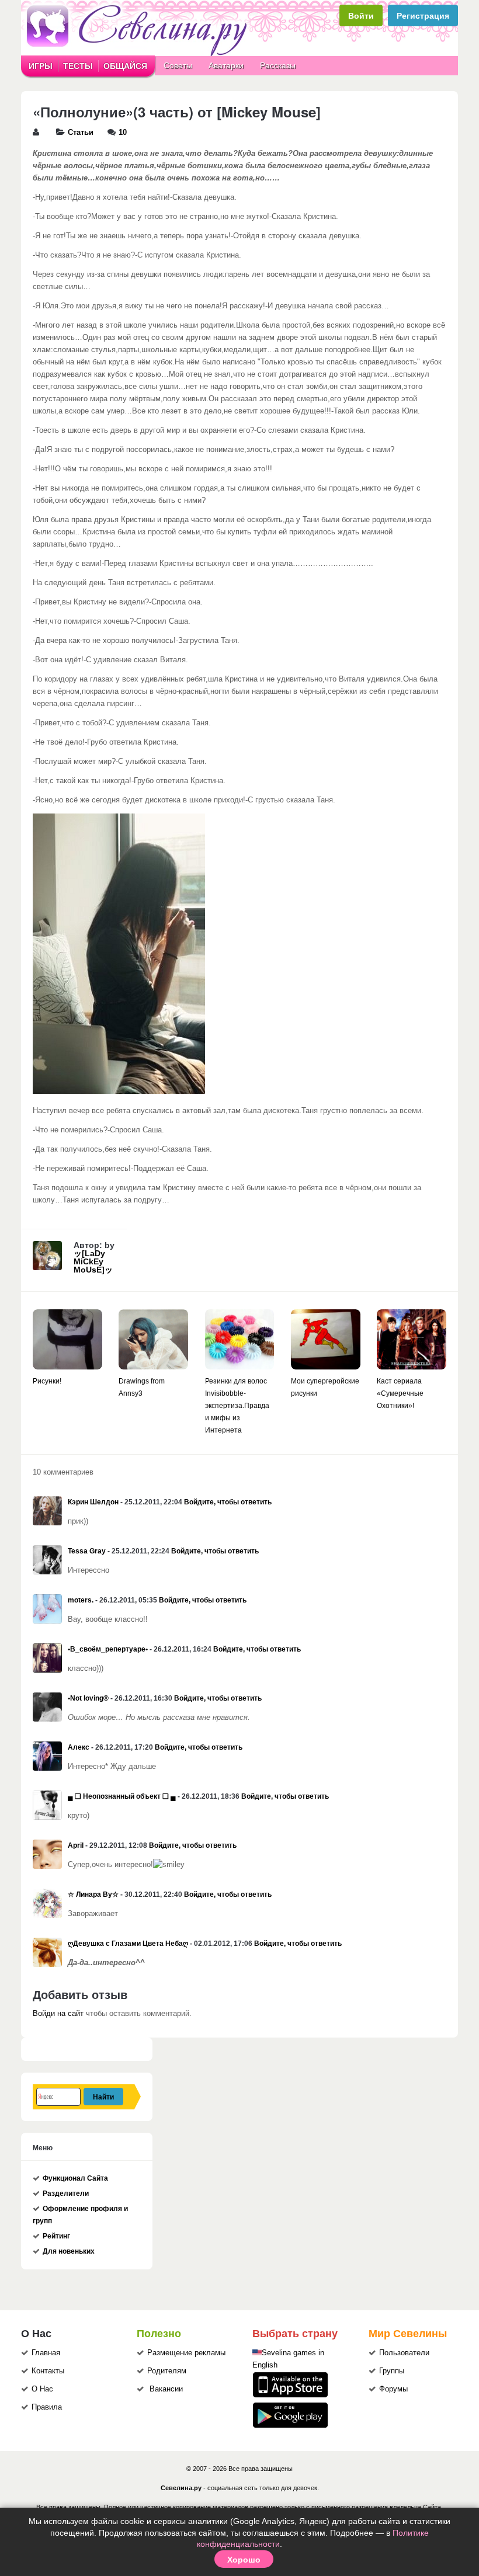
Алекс (79, 1747)
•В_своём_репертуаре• (108, 1649)
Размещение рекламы (186, 2353)
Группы (392, 2371)
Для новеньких (69, 2251)
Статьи (81, 133)
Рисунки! (47, 1381)
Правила (47, 2407)
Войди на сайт (58, 2014)
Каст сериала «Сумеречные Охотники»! (400, 1393)
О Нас (42, 2389)
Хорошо (244, 2559)
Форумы (393, 2389)
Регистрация (423, 15)
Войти (361, 15)
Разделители (66, 2193)
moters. (81, 1600)
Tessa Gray (87, 1551)
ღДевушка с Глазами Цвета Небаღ (128, 1944)
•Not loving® (88, 1698)
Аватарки (226, 65)
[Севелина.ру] (139, 54)
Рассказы (278, 65)
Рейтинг (56, 2236)
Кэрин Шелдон (93, 1502)
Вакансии (166, 2389)
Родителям (167, 2371)
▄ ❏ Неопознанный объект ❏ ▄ (122, 1796)
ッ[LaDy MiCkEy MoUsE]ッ (93, 1261)
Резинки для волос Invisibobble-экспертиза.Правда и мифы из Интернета (237, 1406)
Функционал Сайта (75, 2178)
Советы (178, 65)
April (76, 1845)
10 (123, 133)
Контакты (48, 2371)
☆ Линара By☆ (93, 1894)
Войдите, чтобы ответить (228, 1502)
